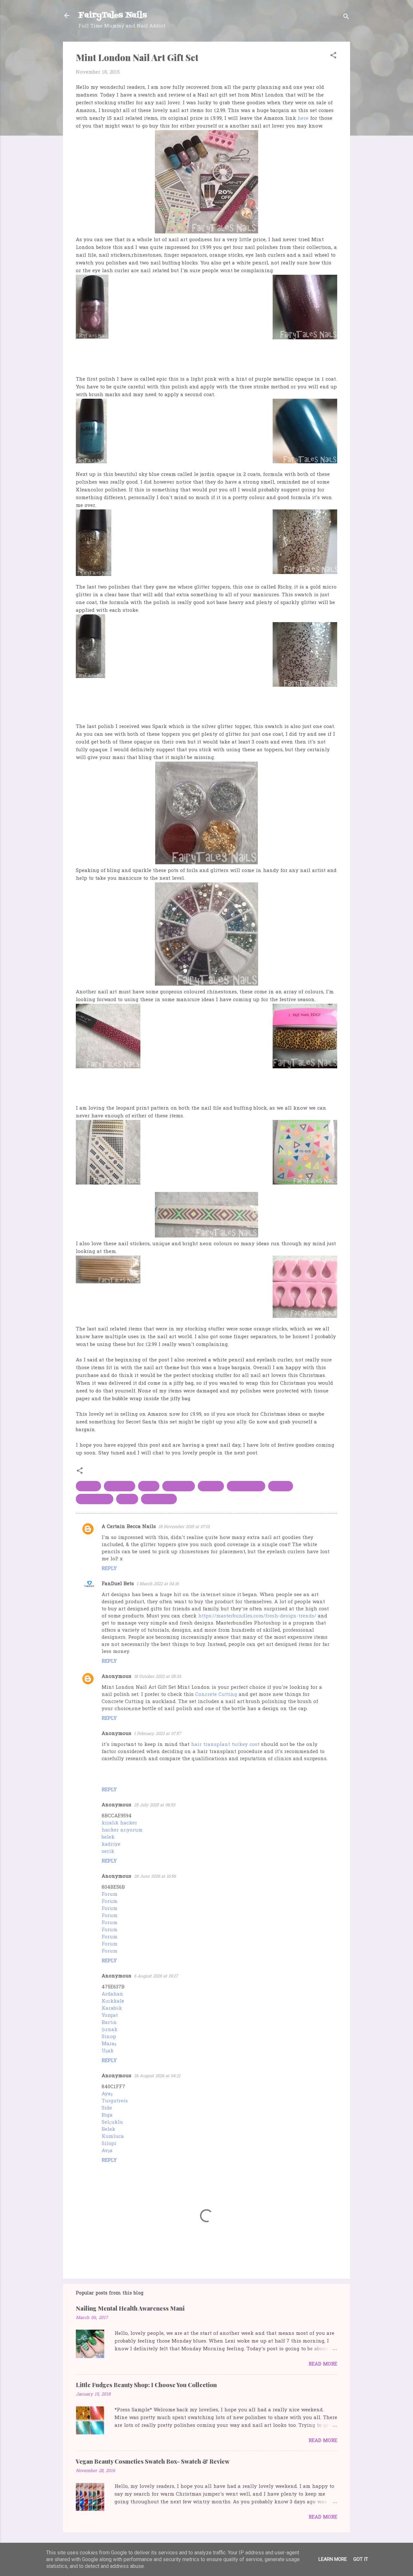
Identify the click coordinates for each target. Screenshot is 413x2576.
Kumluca (113, 2137)
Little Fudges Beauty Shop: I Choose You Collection (146, 2385)
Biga (107, 2115)
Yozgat (110, 2016)
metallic (211, 1486)
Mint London (246, 1486)
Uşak (108, 2051)
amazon (88, 1486)
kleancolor (179, 1486)
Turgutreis (115, 2101)
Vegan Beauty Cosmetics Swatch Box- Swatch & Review (153, 2461)
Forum (110, 1894)
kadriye (111, 1844)
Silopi (109, 2144)
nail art (281, 1486)
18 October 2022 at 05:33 (157, 1677)
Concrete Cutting (216, 1695)
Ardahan (112, 1994)
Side (107, 2108)
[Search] (346, 18)
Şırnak (110, 2030)
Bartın (109, 2023)
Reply (109, 1569)
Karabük (112, 2008)
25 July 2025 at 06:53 (155, 1805)
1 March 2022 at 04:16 (158, 1584)
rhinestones (159, 1499)
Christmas (120, 1486)
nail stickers (95, 1499)
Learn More (333, 2559)
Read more (323, 2364)
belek (108, 1837)
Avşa (107, 2151)
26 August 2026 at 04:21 (157, 2076)
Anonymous (116, 1677)
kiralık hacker (119, 1823)
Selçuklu (112, 2122)
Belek (108, 2130)
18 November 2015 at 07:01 (184, 1527)
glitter (149, 1486)
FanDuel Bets (118, 1584)
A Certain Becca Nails (129, 1527)
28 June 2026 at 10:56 (155, 1877)
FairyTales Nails (113, 15)
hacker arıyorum (122, 1830)
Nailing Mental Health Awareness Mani (130, 2308)
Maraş (109, 2044)
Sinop (109, 2037)
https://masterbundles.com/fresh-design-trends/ (257, 1616)
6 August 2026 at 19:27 (156, 1976)
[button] (333, 56)
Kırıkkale (113, 2001)
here (303, 118)
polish (127, 1499)
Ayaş (107, 2094)
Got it (361, 2559)
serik (108, 1852)
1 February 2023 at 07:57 (157, 1734)
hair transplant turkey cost (225, 1745)
